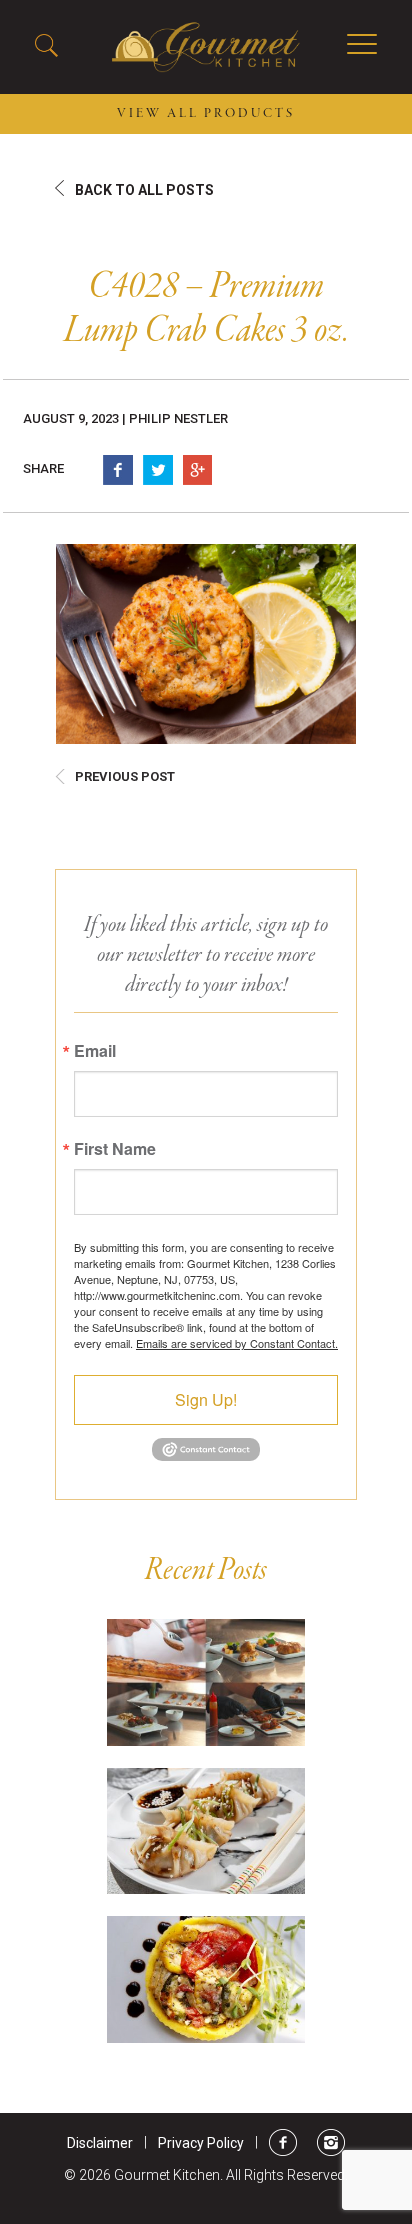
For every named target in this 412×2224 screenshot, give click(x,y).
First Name (115, 1149)
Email (95, 1051)
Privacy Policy (201, 2143)
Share (43, 468)
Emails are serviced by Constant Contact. (237, 1343)
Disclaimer (100, 2143)
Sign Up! (206, 1399)
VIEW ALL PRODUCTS (206, 114)
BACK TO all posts (144, 190)
